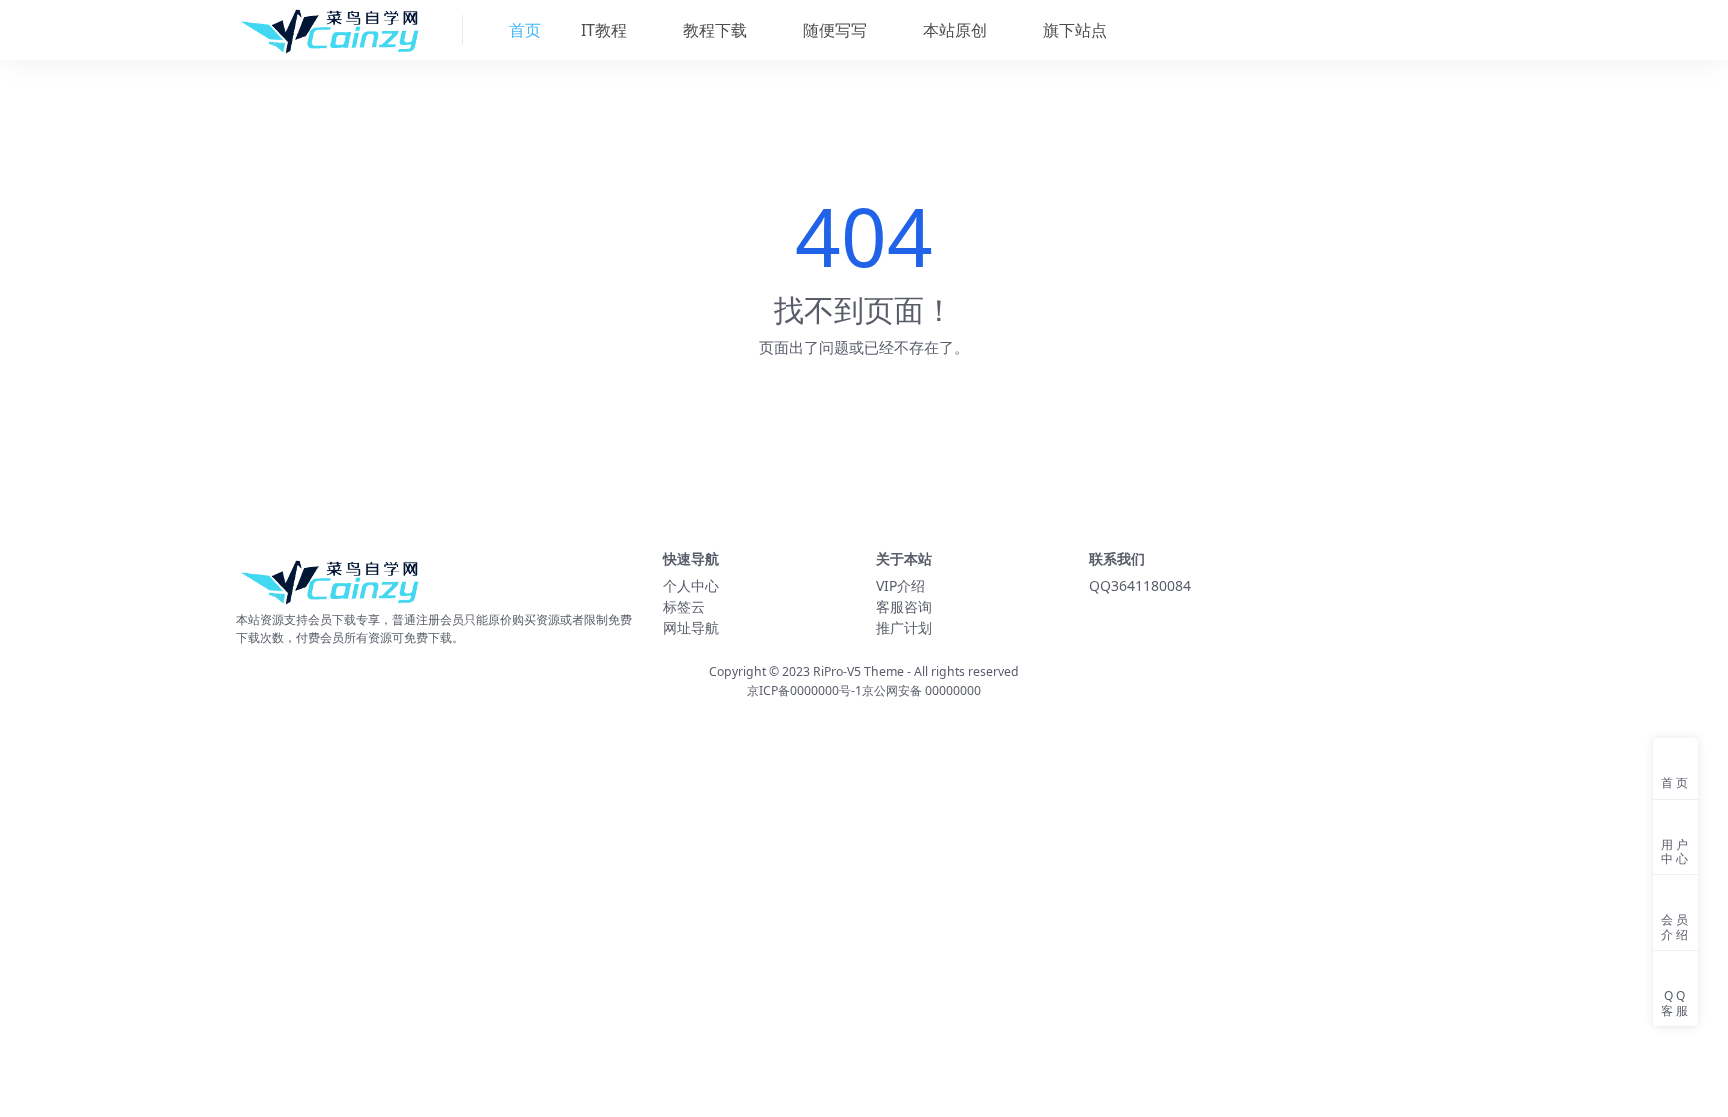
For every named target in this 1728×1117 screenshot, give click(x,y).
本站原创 (953, 30)
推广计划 (904, 627)
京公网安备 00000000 (921, 690)
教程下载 (713, 30)
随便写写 (833, 30)
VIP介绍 (900, 585)
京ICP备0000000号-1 (804, 690)
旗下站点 (1073, 30)
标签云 (684, 606)
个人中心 (691, 585)
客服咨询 (904, 606)
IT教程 (602, 30)
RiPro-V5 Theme (858, 671)
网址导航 (691, 627)
